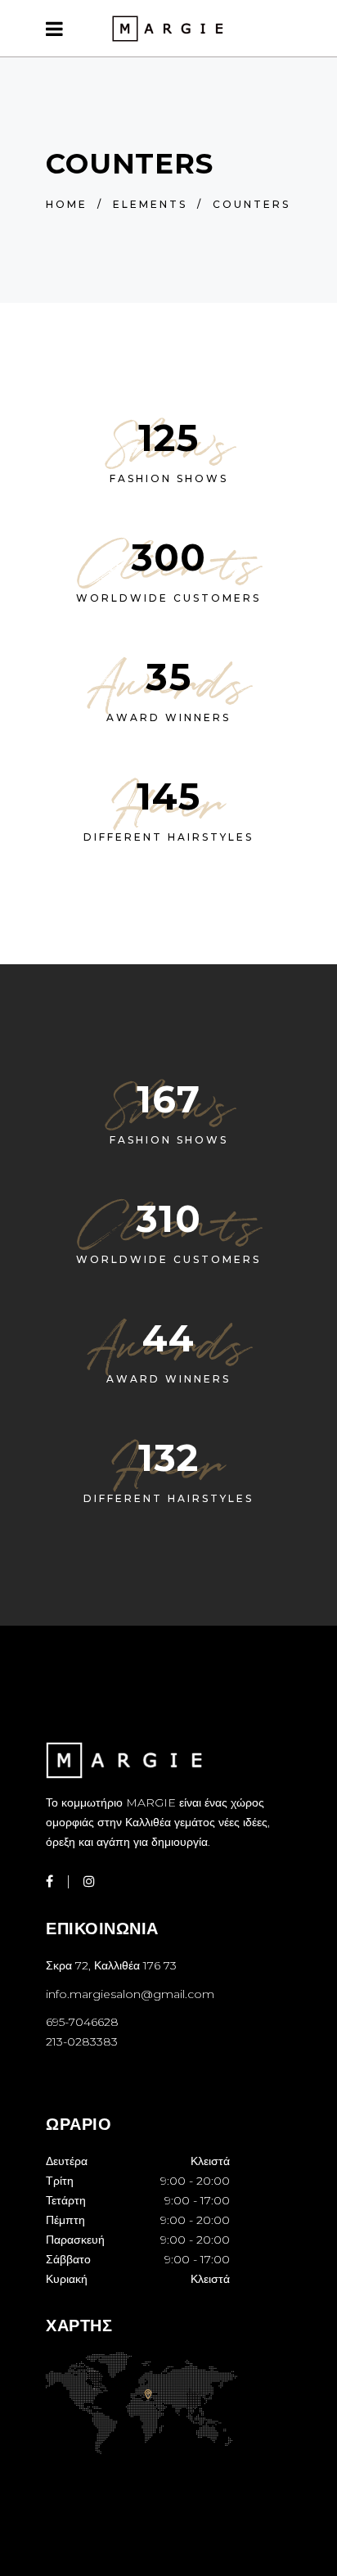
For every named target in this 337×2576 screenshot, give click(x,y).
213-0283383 (82, 2041)
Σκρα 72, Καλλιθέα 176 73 (111, 1965)
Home (67, 204)
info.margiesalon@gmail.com (130, 1994)
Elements (150, 204)
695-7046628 (82, 2022)
